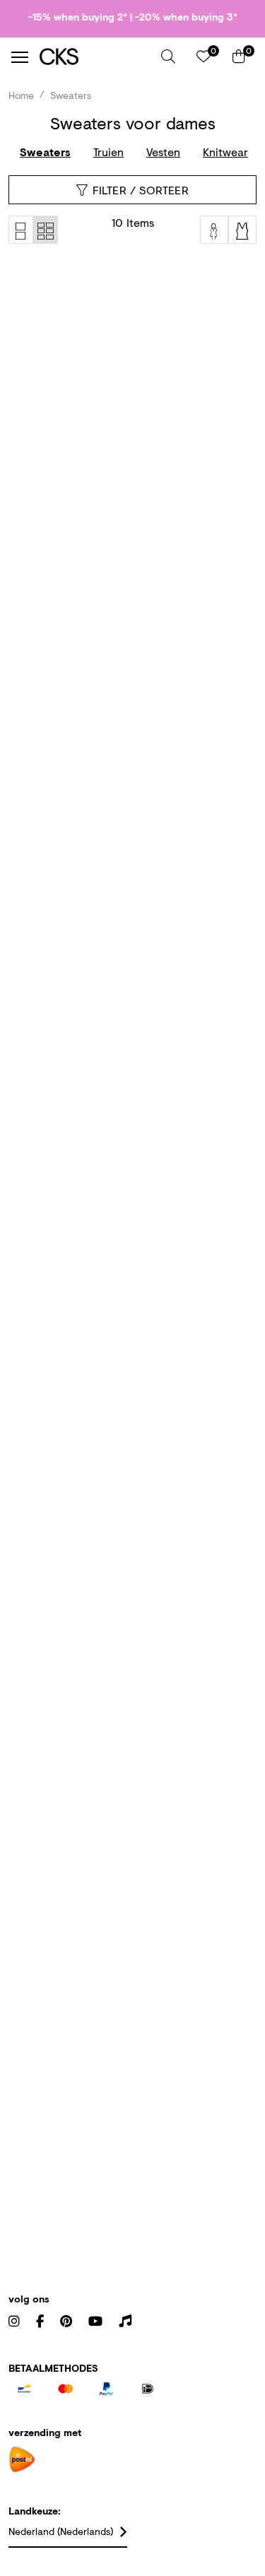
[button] (168, 57)
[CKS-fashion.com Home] (95, 57)
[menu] (20, 57)
